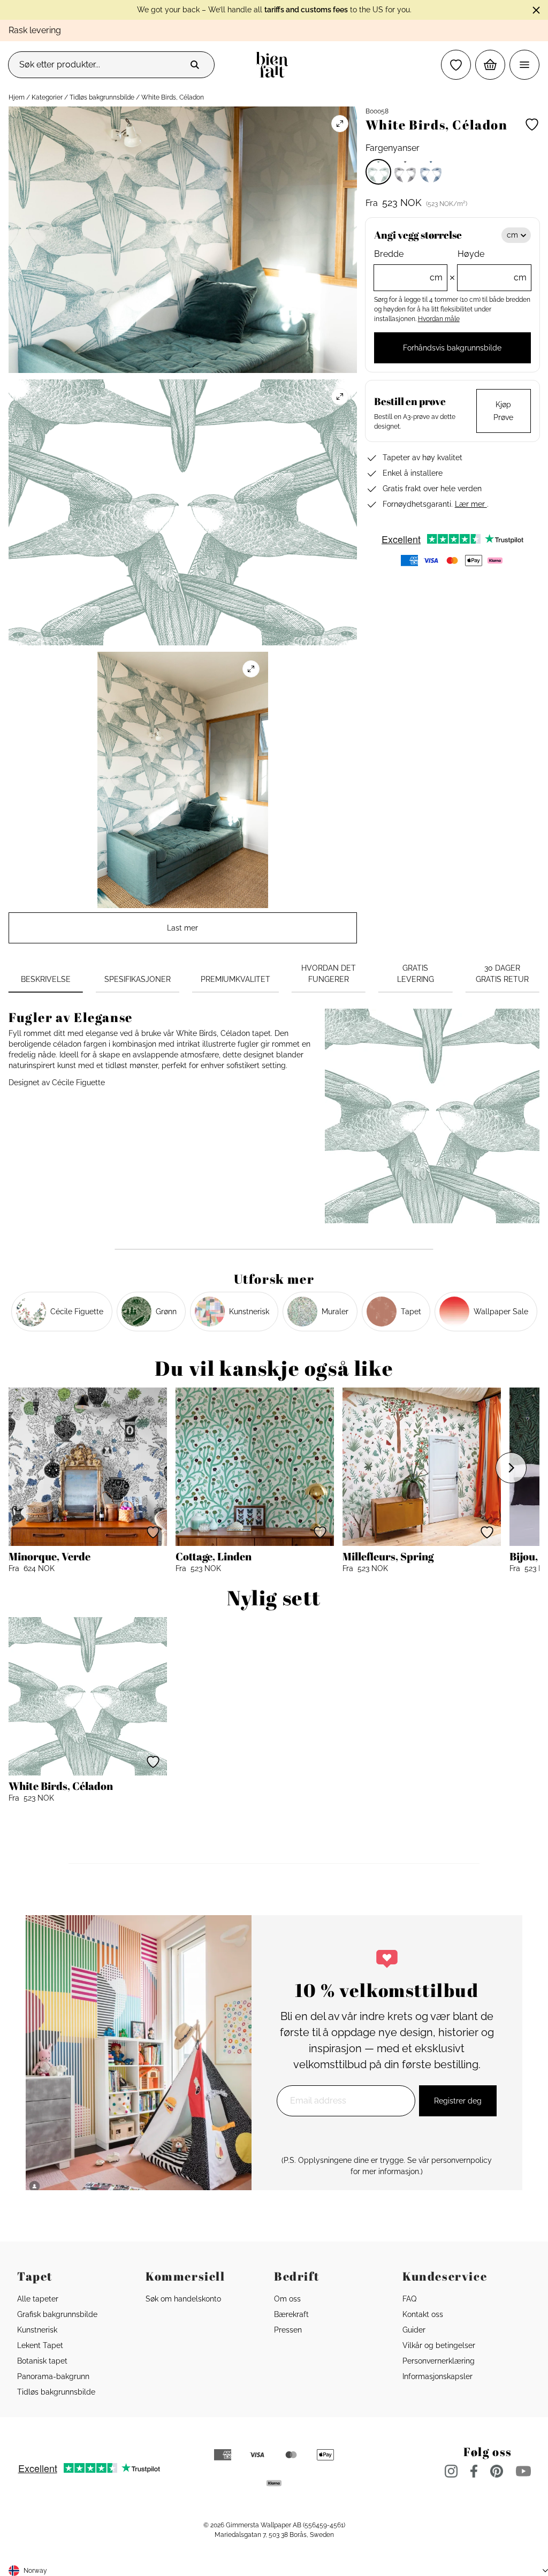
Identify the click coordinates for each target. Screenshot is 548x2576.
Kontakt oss (423, 2314)
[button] (456, 65)
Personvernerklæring (439, 2361)
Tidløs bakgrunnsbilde (102, 97)
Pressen (288, 2330)
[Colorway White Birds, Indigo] (431, 172)
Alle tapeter (38, 2299)
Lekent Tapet (40, 2345)
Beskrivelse (46, 979)
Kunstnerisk (37, 2330)
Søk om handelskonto (183, 2299)
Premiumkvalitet (235, 979)
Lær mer (471, 504)
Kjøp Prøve (503, 411)
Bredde (409, 266)
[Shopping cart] (490, 65)
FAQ (409, 2299)
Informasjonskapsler (437, 2376)
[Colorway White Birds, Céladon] (378, 172)
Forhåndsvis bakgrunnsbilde (452, 348)
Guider (414, 2330)
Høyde (492, 266)
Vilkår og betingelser (439, 2345)
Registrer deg (458, 2101)
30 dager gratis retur (502, 974)
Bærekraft (291, 2314)
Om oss (287, 2299)
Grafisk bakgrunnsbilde (57, 2314)
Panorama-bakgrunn (53, 2376)
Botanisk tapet (42, 2361)
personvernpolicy (462, 2160)
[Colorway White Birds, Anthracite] (405, 172)
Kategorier (47, 97)
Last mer (182, 928)
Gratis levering (416, 974)
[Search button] (195, 65)
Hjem (17, 97)
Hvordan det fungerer (329, 974)
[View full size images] (340, 124)
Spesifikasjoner (138, 979)
